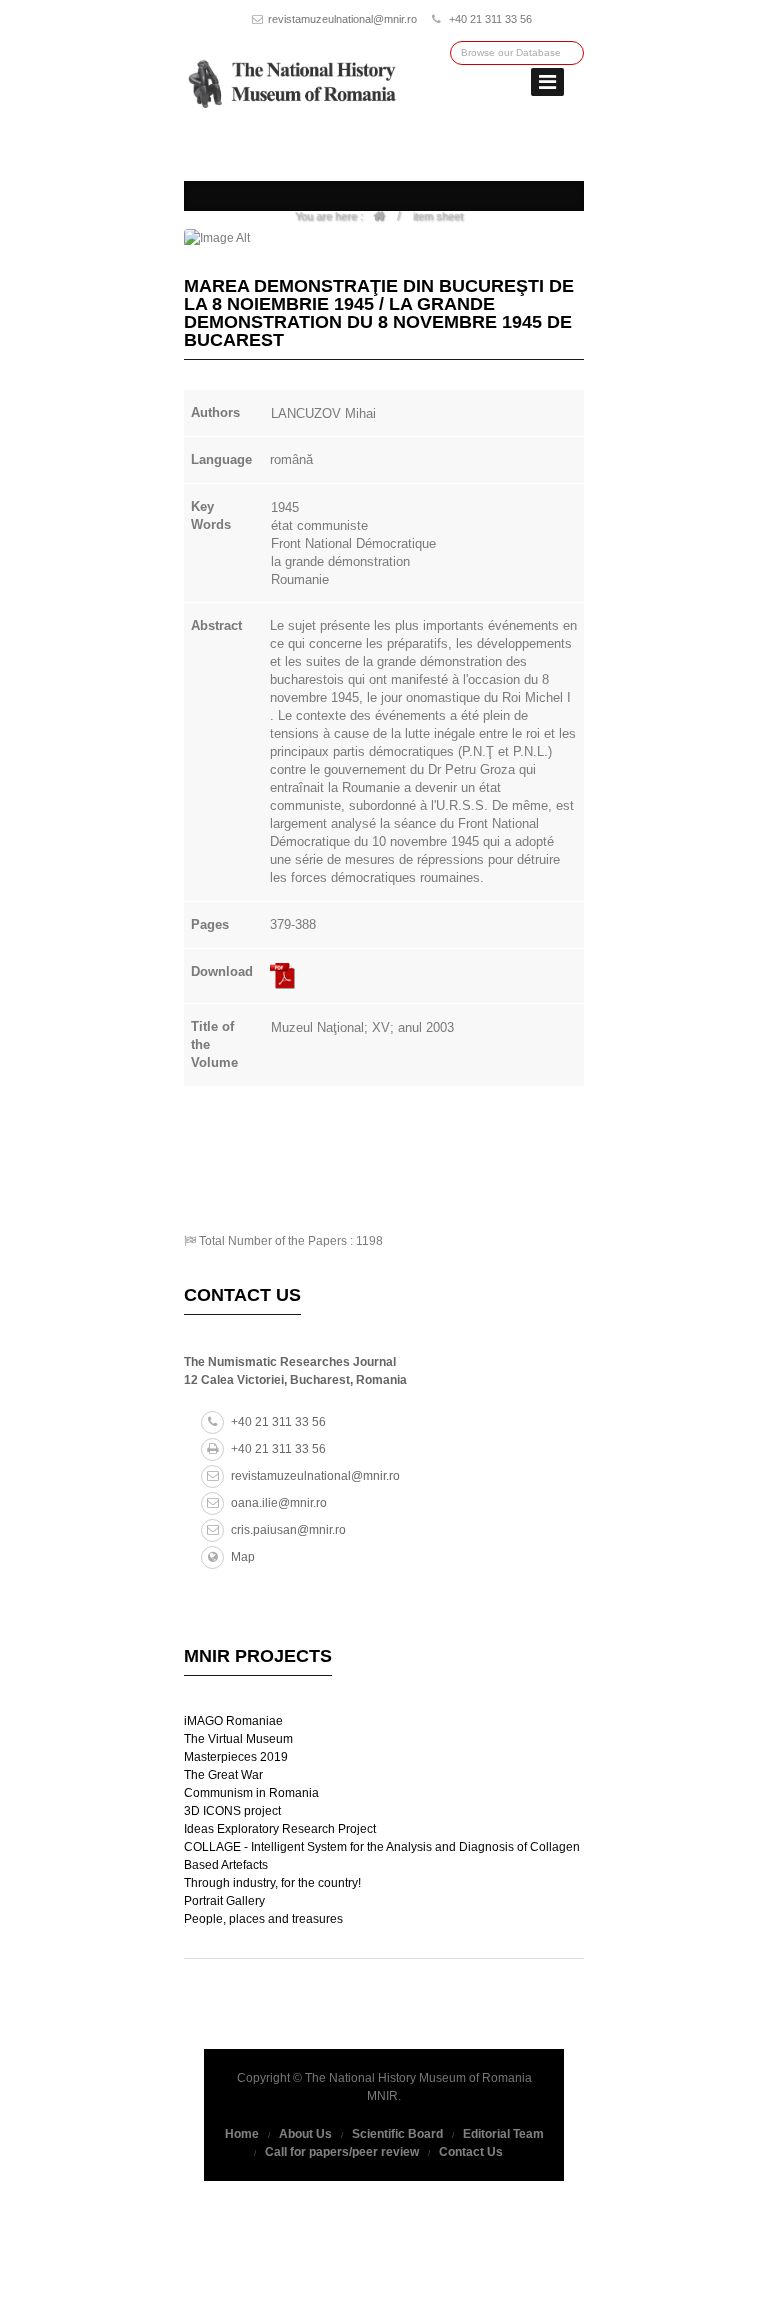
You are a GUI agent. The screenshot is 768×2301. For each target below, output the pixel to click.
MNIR (382, 2096)
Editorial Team (503, 2134)
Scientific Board (397, 2134)
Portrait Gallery (224, 1901)
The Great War (223, 1775)
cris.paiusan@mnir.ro (288, 1530)
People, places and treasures (263, 1919)
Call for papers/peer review (342, 2152)
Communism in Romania (251, 1793)
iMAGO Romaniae (233, 1721)
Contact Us (471, 2152)
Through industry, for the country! (272, 1883)
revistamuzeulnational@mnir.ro (342, 19)
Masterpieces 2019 (236, 1757)
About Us (305, 2134)
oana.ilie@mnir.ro (279, 1503)
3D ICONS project (232, 1811)
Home (242, 2134)
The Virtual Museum (238, 1739)
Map (243, 1557)
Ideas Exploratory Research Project (280, 1829)
